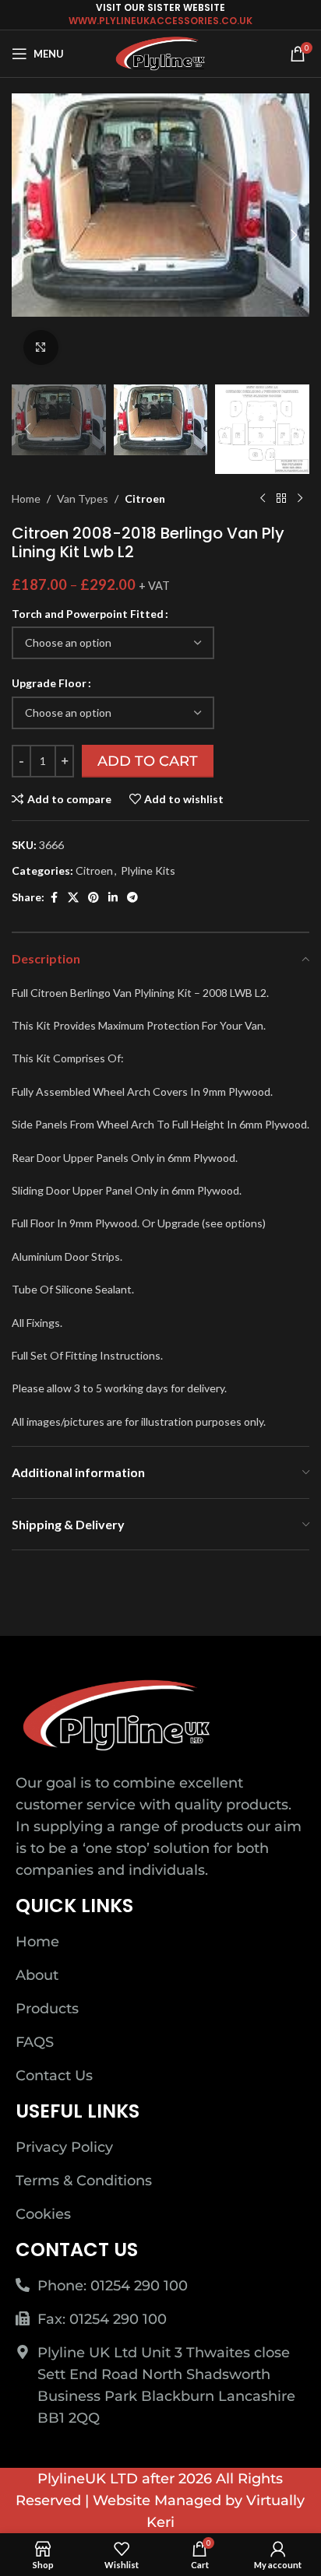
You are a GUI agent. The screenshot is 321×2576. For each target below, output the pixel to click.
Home (26, 498)
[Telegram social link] (132, 898)
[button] (27, 235)
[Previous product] (263, 499)
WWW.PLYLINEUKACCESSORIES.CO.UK (160, 21)
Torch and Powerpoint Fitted (88, 614)
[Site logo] (161, 53)
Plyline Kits (148, 870)
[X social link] (73, 898)
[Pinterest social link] (93, 898)
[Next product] (300, 499)
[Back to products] (281, 499)
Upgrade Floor (49, 683)
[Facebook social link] (54, 898)
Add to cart (148, 761)
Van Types (83, 498)
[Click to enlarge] (41, 347)
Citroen (145, 498)
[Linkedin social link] (113, 898)
